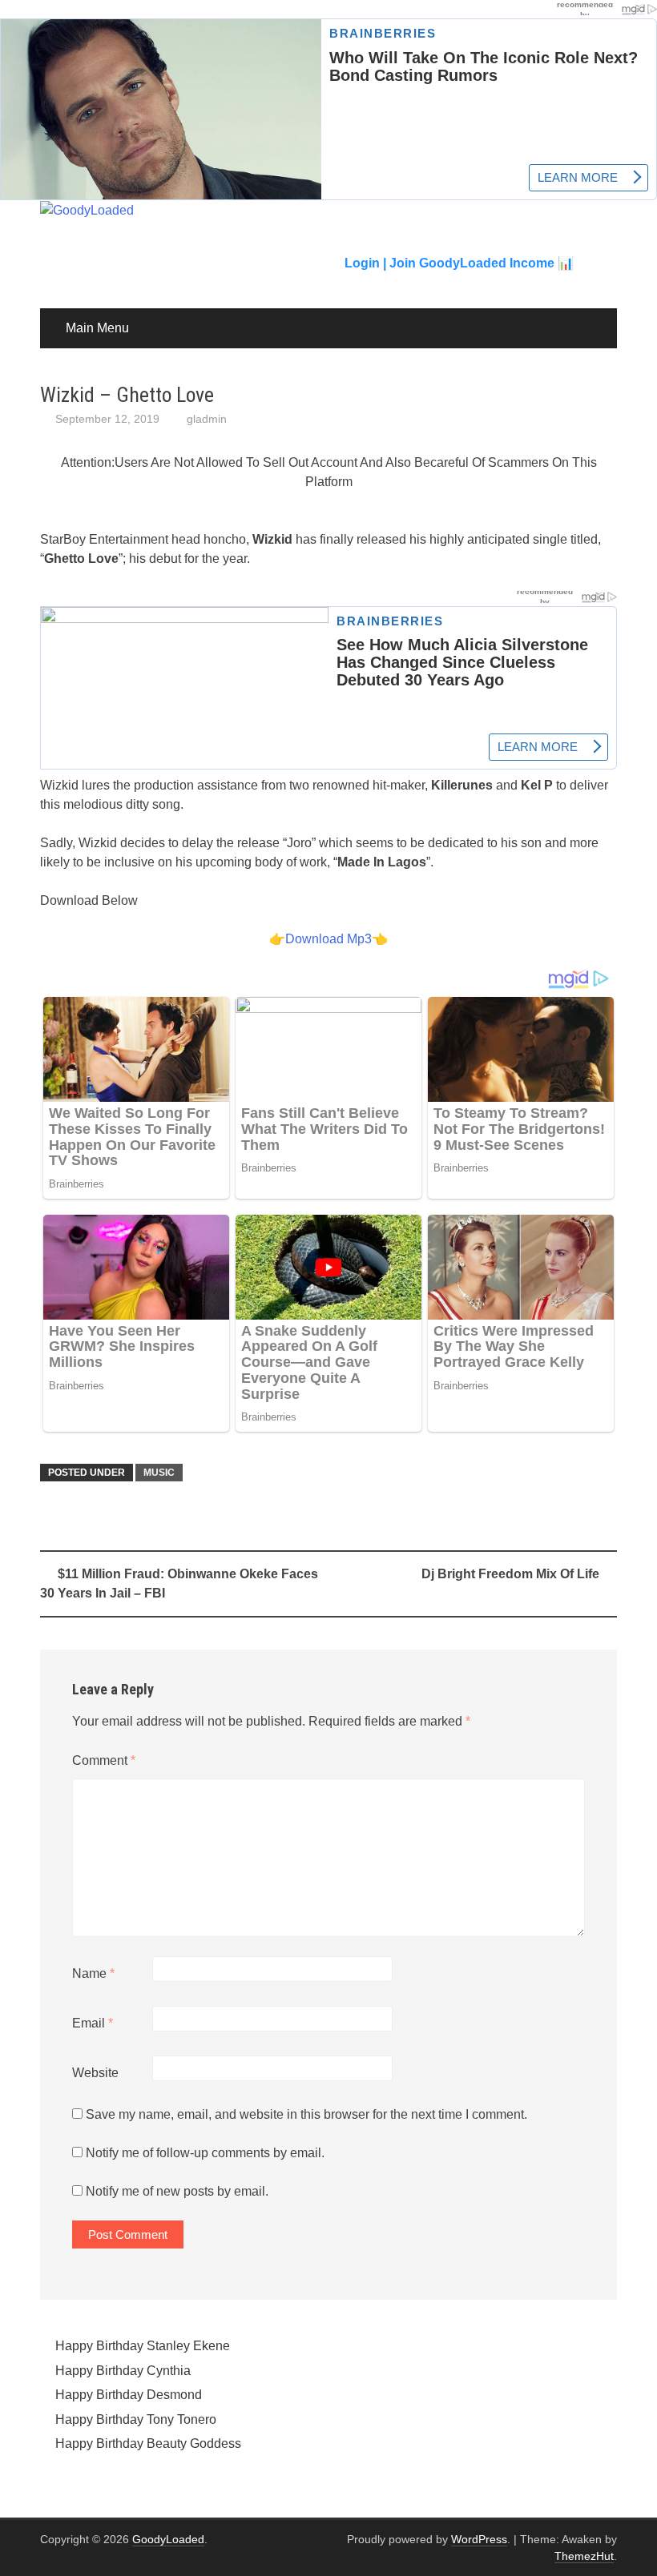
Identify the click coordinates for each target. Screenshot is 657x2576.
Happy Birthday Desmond (129, 2395)
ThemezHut (584, 2556)
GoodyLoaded (168, 2539)
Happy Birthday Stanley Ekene (143, 2346)
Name (93, 1973)
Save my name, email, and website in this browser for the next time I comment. (306, 2114)
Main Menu (97, 328)
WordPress (479, 2539)
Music (159, 1473)
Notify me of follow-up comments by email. (205, 2153)
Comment (104, 1760)
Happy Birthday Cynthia (123, 2371)
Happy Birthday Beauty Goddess (148, 2443)
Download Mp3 (328, 939)
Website (95, 2073)
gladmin (207, 419)
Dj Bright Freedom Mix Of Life (510, 1574)
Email (93, 2023)
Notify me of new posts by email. (177, 2191)
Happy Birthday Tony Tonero (136, 2419)
